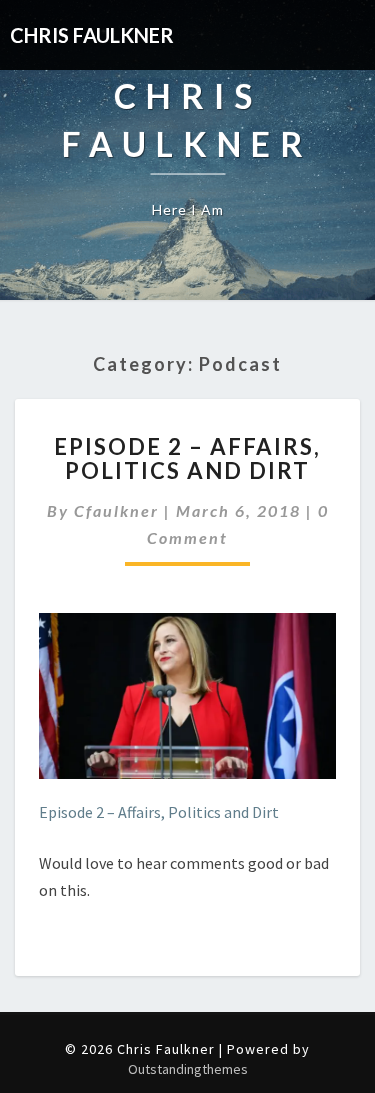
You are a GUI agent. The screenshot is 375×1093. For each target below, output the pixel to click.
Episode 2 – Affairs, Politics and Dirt (187, 458)
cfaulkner (116, 510)
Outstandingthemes (188, 1069)
